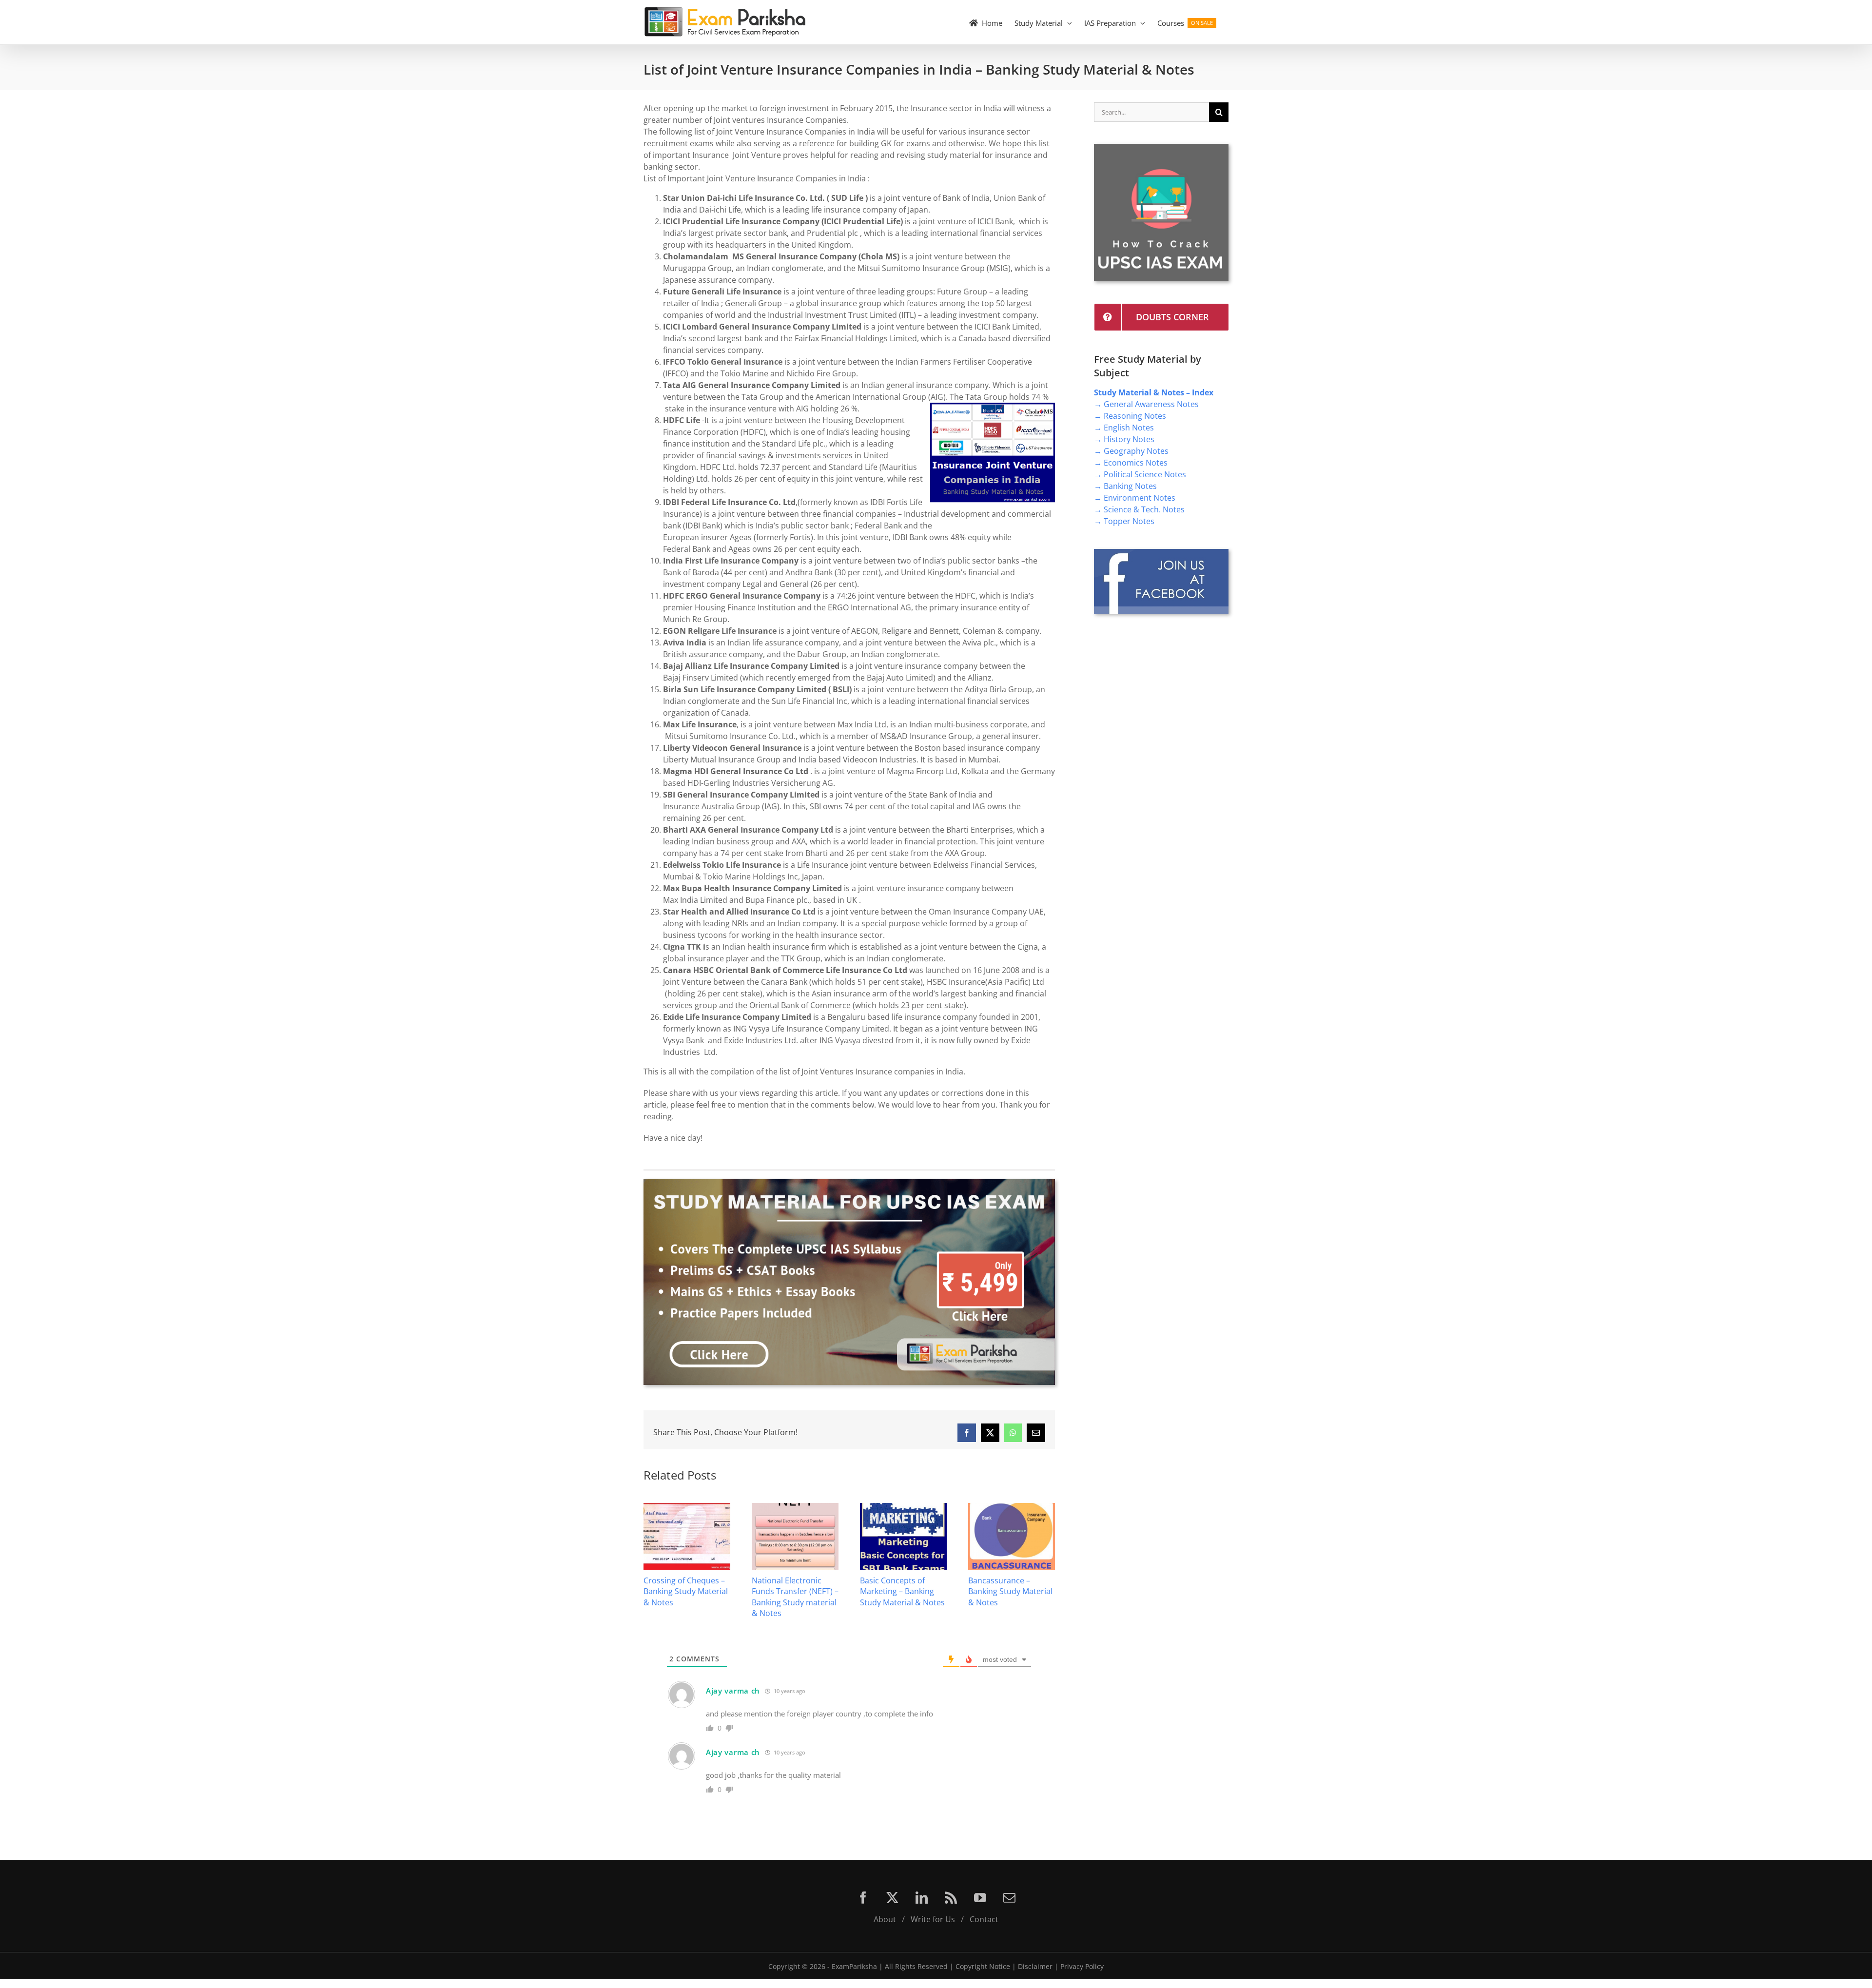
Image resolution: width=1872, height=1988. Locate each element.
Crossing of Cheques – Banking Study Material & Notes (1010, 1591)
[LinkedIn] (922, 1898)
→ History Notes (1124, 439)
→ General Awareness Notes (1146, 404)
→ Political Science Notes (1140, 474)
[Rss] (951, 1898)
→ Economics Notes (1131, 463)
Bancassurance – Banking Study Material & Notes (902, 1591)
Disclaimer (1035, 1966)
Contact (984, 1919)
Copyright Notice (983, 1966)
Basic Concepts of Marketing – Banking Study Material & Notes (794, 1591)
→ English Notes (1124, 428)
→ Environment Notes (1135, 498)
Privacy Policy (1082, 1966)
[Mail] (1009, 1898)
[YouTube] (980, 1898)
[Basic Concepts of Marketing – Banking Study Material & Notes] (795, 1508)
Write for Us (933, 1919)
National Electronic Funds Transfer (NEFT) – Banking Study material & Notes (687, 1597)
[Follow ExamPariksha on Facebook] (1161, 553)
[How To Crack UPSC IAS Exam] (1161, 148)
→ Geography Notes (1131, 451)
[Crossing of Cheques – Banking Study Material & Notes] (1012, 1508)
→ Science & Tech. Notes (1139, 509)
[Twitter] (892, 1898)
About (885, 1919)
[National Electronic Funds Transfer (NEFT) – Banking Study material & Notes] (687, 1508)
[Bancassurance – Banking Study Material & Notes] (903, 1508)
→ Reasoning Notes (1130, 416)
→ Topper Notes (1124, 521)
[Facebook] (863, 1898)
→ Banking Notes (1125, 486)
